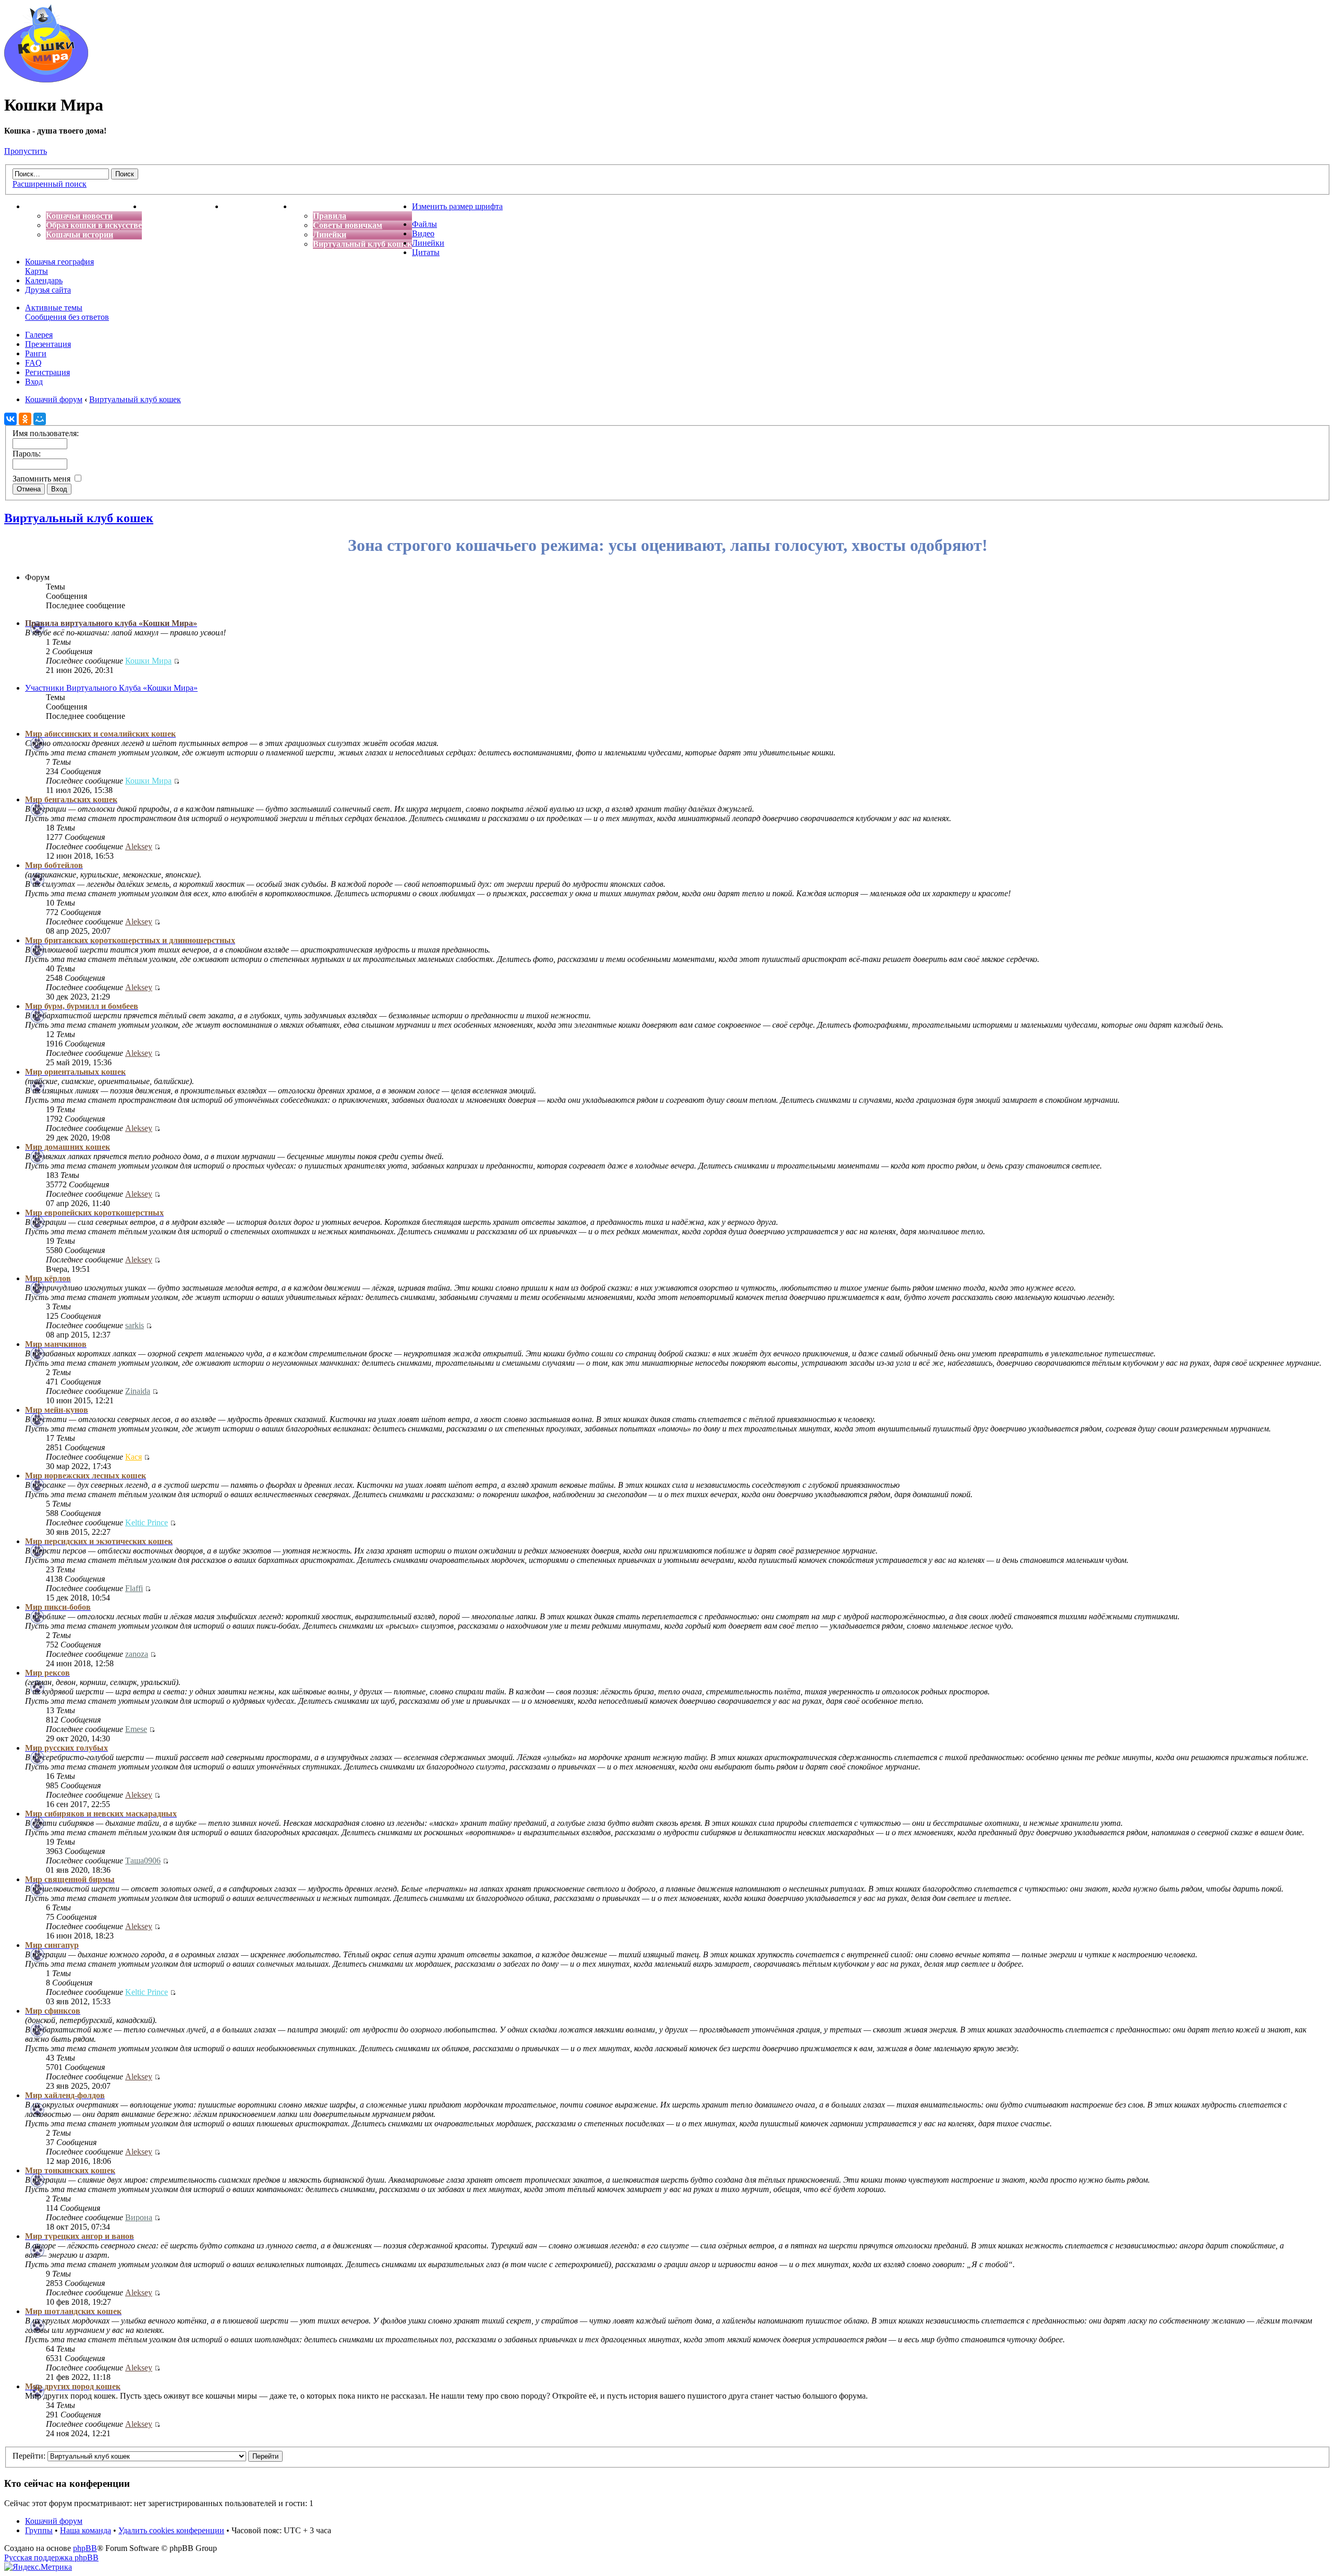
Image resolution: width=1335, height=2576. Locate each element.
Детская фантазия (258, 206)
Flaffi (134, 1588)
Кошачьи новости (79, 216)
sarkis (135, 1325)
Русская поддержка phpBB (51, 2557)
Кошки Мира (148, 661)
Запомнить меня (43, 479)
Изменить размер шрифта (457, 206)
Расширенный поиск (50, 184)
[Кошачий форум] (46, 80)
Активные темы (54, 308)
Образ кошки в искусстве (94, 225)
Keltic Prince (147, 1522)
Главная (41, 206)
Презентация (48, 344)
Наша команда (86, 2530)
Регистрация (47, 372)
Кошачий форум (54, 2521)
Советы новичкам (348, 225)
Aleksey (139, 846)
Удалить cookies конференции (171, 2530)
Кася (133, 1457)
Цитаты (426, 252)
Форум (305, 206)
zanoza (137, 1654)
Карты (37, 271)
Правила (330, 216)
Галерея (39, 335)
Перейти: (29, 2456)
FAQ (33, 363)
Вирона (139, 2217)
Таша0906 (143, 1861)
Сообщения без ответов (67, 317)
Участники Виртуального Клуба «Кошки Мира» (111, 688)
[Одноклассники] (25, 419)
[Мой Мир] (40, 419)
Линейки (330, 234)
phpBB (85, 2548)
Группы (39, 2530)
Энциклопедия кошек (183, 206)
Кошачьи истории (80, 234)
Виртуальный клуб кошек (362, 244)
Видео (423, 233)
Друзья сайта (48, 290)
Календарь (44, 280)
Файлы (424, 224)
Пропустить (26, 151)
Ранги (36, 353)
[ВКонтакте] (10, 419)
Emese (136, 1729)
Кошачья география (59, 262)
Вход (34, 382)
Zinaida (138, 1391)
